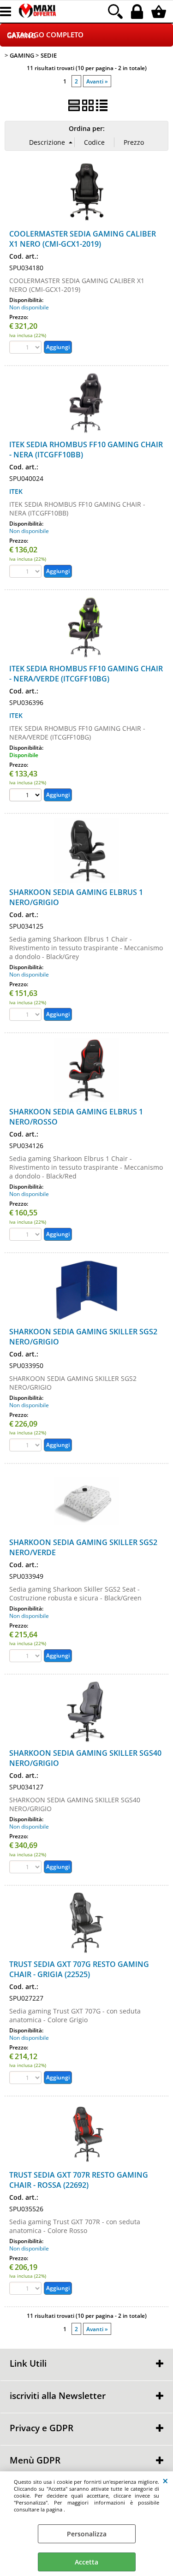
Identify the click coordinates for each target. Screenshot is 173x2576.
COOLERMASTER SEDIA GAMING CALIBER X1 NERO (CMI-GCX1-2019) (83, 239)
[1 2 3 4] (27, 796)
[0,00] (160, 12)
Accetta (86, 2562)
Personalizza (87, 2534)
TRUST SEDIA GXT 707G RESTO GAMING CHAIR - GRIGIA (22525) (79, 1969)
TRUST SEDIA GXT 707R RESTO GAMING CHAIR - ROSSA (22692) (79, 2180)
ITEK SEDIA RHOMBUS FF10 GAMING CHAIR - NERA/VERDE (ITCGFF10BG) (86, 674)
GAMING (21, 36)
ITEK (16, 491)
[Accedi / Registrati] (138, 12)
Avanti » (97, 81)
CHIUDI (165, 2481)
